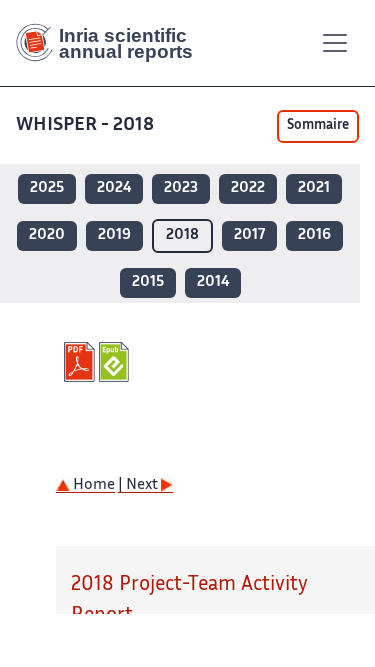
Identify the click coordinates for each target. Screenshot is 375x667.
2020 (47, 235)
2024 (114, 188)
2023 (181, 188)
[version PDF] (81, 362)
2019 (114, 235)
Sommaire (318, 126)
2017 (249, 235)
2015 (148, 282)
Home (92, 485)
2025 (47, 188)
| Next (139, 485)
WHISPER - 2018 (85, 125)
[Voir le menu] (335, 43)
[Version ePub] (116, 362)
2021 (314, 188)
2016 (314, 235)
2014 (213, 282)
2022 (248, 188)
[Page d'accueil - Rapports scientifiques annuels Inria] (112, 43)
